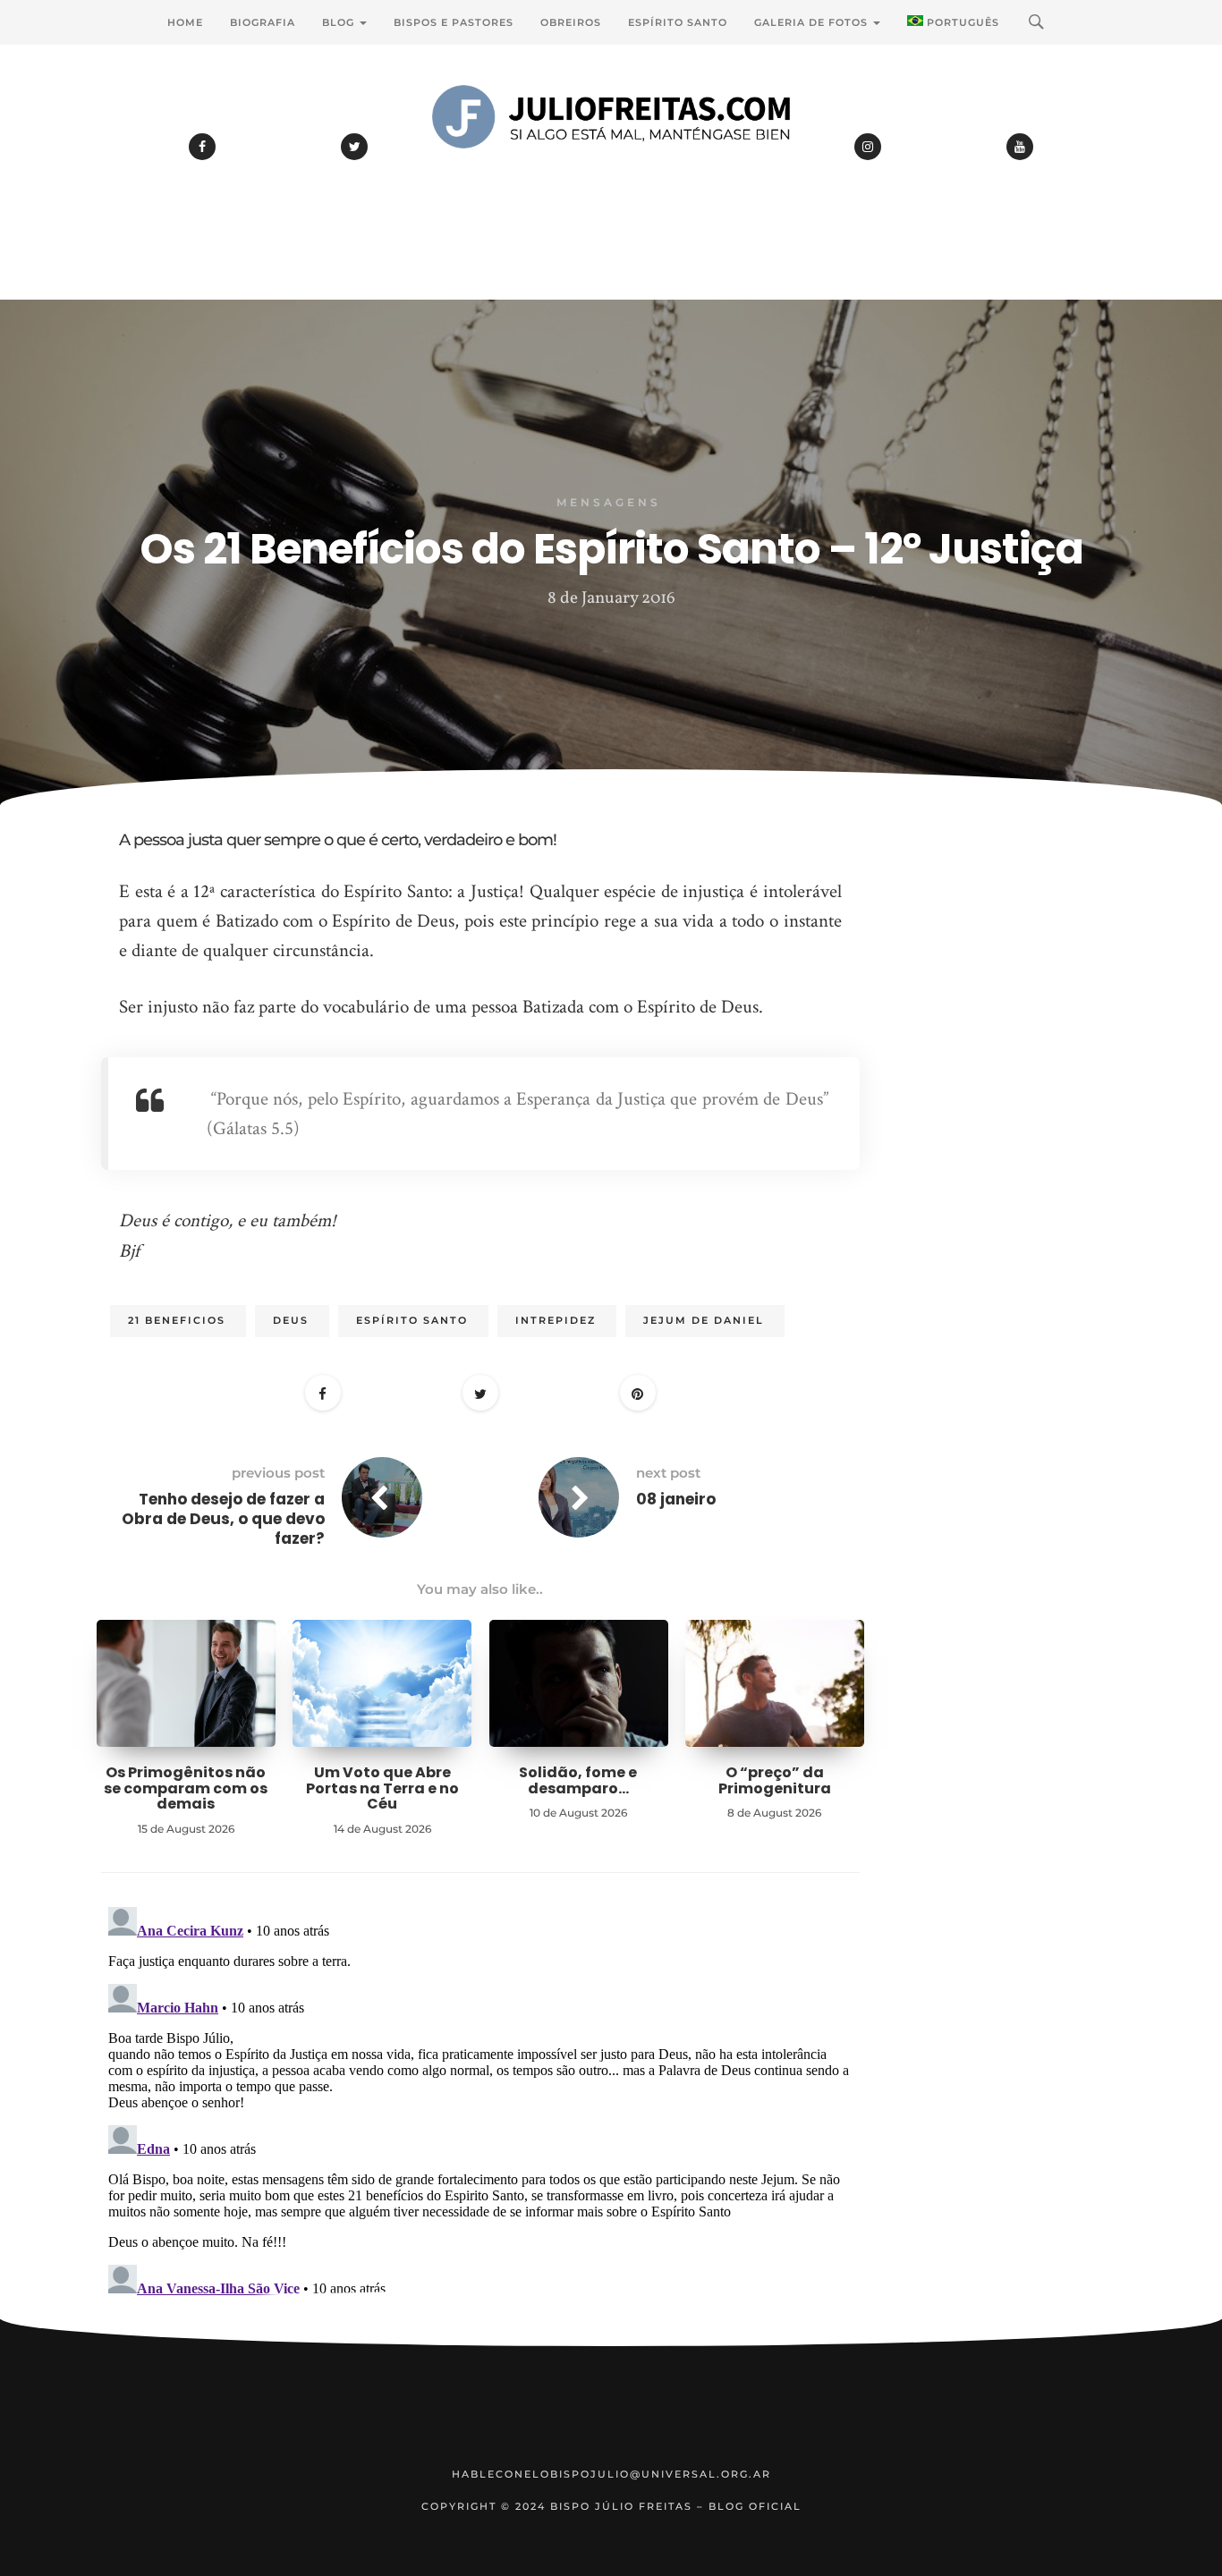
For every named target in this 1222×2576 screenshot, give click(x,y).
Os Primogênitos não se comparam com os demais (186, 1788)
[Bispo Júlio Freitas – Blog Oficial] (611, 165)
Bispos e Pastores (454, 22)
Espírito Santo (678, 22)
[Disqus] (480, 2123)
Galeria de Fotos (813, 22)
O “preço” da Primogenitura (775, 1780)
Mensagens (609, 502)
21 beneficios (177, 1320)
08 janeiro (676, 1499)
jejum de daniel (704, 1320)
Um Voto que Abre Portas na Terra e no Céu (382, 1788)
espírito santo (412, 1320)
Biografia (263, 22)
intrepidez (556, 1320)
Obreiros (571, 22)
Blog (340, 22)
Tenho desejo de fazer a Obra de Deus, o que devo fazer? (223, 1519)
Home (185, 22)
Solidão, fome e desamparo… (578, 1780)
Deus (291, 1320)
